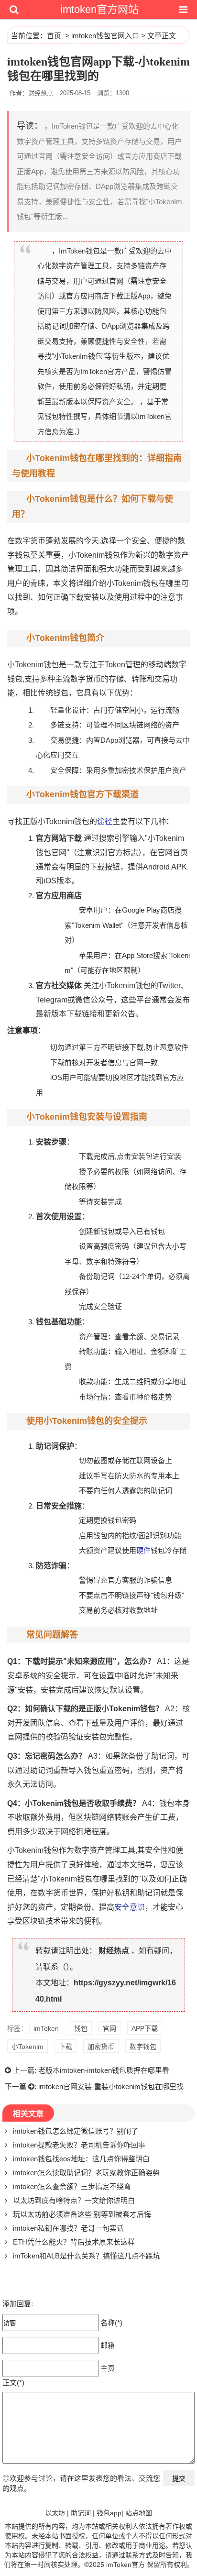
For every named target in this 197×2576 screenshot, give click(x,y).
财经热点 (114, 1951)
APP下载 (145, 2028)
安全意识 (130, 1907)
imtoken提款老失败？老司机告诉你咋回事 (79, 2145)
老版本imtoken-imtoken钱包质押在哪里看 (104, 2070)
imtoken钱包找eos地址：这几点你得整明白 (81, 2159)
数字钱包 (143, 2047)
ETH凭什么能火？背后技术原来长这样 (74, 2242)
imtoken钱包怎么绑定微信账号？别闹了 (76, 2131)
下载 (66, 2047)
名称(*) (111, 2323)
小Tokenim (27, 2047)
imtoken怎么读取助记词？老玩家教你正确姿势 (86, 2173)
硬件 (143, 1550)
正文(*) (13, 2383)
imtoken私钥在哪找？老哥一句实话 (68, 2228)
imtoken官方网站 (99, 9)
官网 (109, 2028)
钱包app (109, 2513)
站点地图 (139, 2513)
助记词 (81, 2513)
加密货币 (101, 2047)
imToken (46, 2028)
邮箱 (108, 2345)
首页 (54, 36)
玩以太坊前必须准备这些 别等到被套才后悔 (82, 2214)
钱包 (81, 2028)
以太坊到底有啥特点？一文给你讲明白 (74, 2200)
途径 (105, 821)
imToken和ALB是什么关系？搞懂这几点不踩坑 (87, 2256)
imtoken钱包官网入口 (105, 36)
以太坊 (55, 2513)
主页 (108, 2368)
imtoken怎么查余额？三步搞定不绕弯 (72, 2186)
